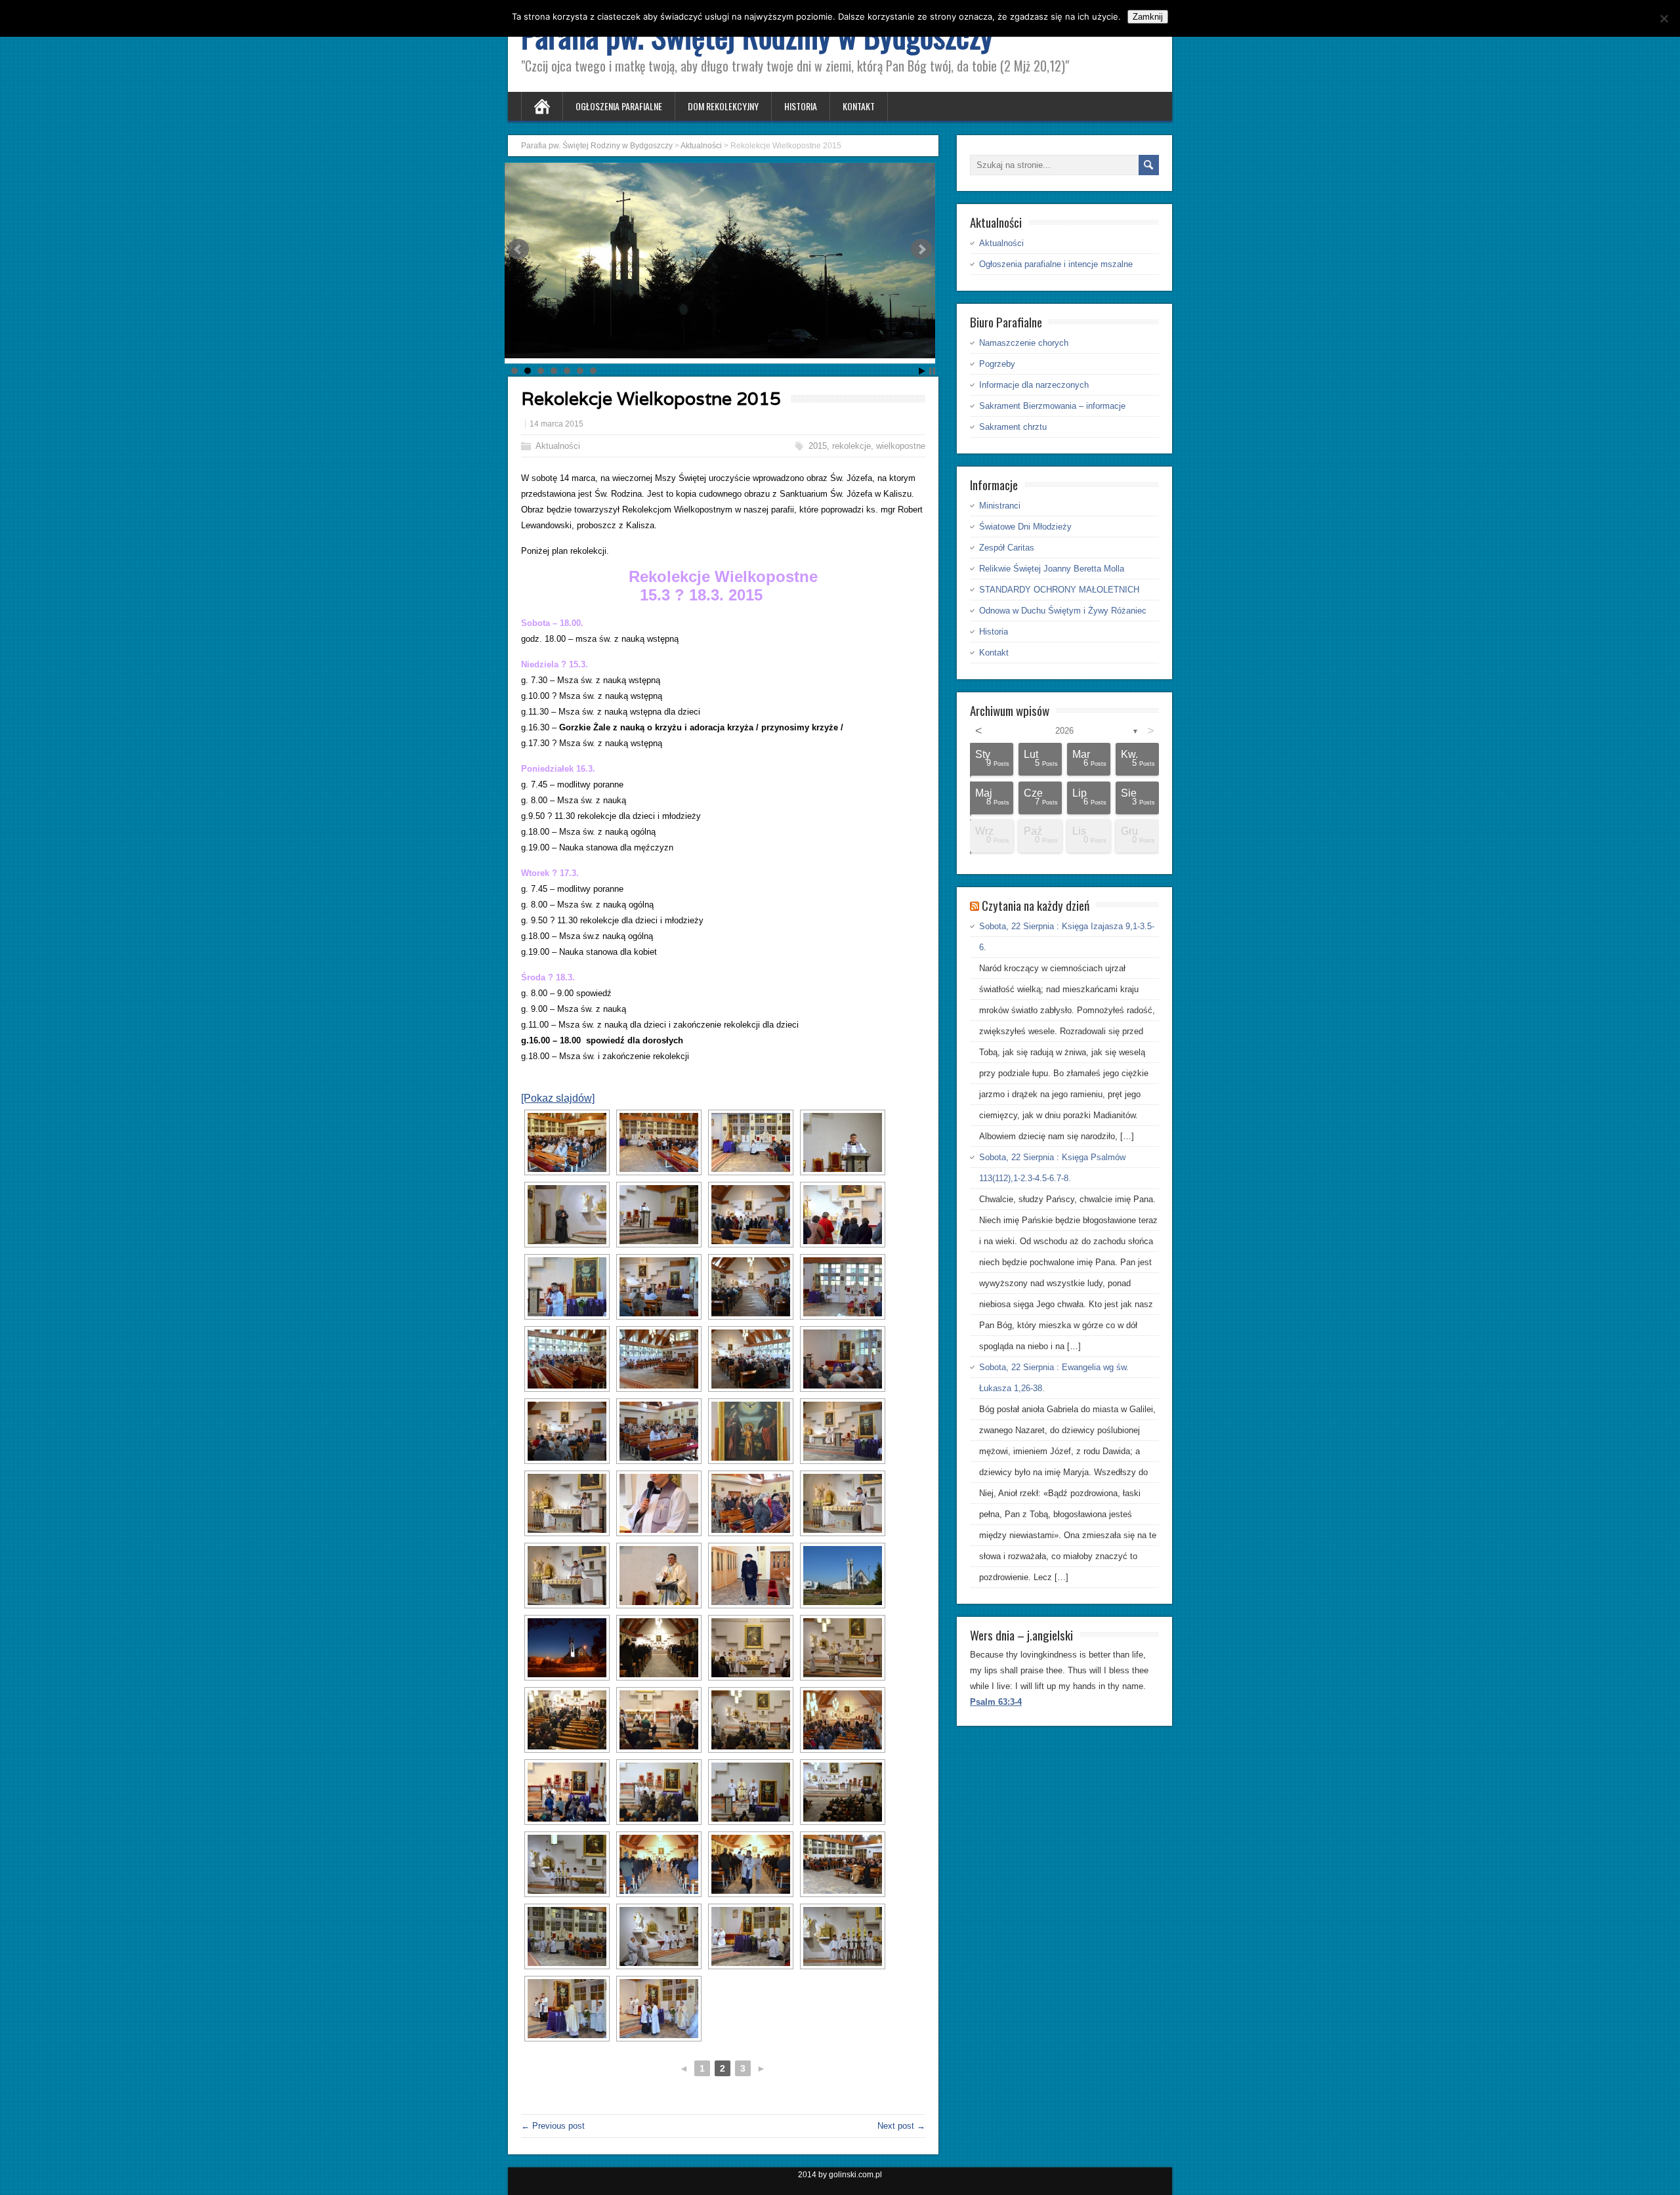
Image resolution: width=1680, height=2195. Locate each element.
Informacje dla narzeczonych (1034, 385)
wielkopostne (901, 446)
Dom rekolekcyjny (723, 106)
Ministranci (1000, 506)
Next (921, 249)
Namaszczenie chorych (1024, 343)
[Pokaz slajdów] (558, 1098)
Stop (932, 371)
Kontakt (859, 106)
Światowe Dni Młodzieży (1025, 527)
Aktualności (558, 446)
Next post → (901, 2126)
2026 (1064, 731)
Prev (518, 249)
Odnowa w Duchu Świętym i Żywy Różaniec (1063, 611)
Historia (801, 106)
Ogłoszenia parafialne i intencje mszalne (1056, 264)
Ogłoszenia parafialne (619, 106)
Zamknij (1148, 17)
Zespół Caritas (1007, 548)
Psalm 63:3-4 (996, 1702)
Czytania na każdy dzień (1036, 905)
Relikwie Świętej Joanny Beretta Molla (1052, 569)
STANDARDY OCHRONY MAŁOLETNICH (1059, 590)
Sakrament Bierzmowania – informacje (1052, 406)
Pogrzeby (997, 364)
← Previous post (553, 2126)
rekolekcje (851, 446)
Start (922, 371)
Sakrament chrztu (1013, 427)
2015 (818, 446)
